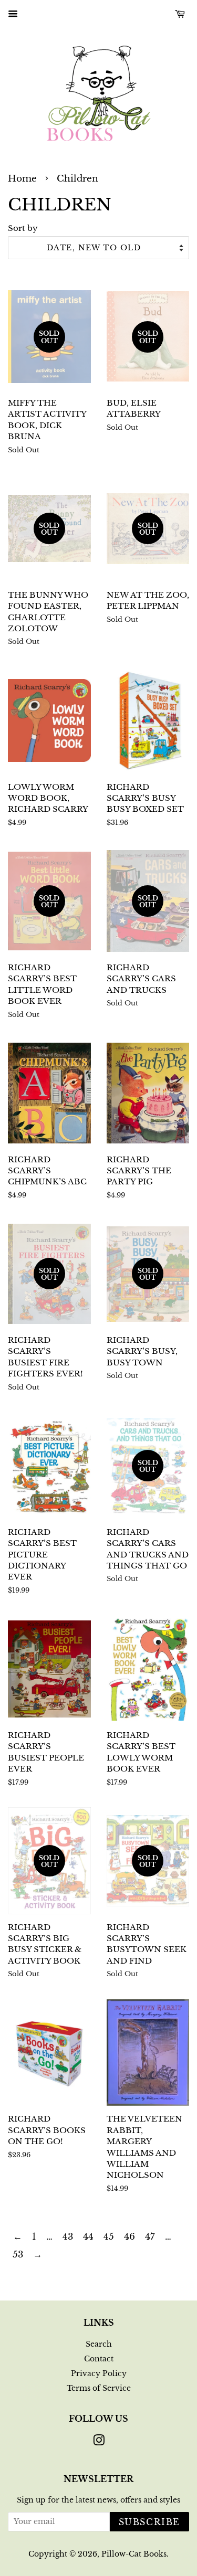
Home (22, 179)
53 (18, 2255)
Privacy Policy (99, 2373)
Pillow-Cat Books (134, 2554)
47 (150, 2237)
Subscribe (149, 2522)
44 (88, 2237)
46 (129, 2237)
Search (99, 2344)
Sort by (23, 228)
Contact (99, 2359)
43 (68, 2237)
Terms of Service (99, 2388)
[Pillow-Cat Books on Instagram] (99, 2442)
